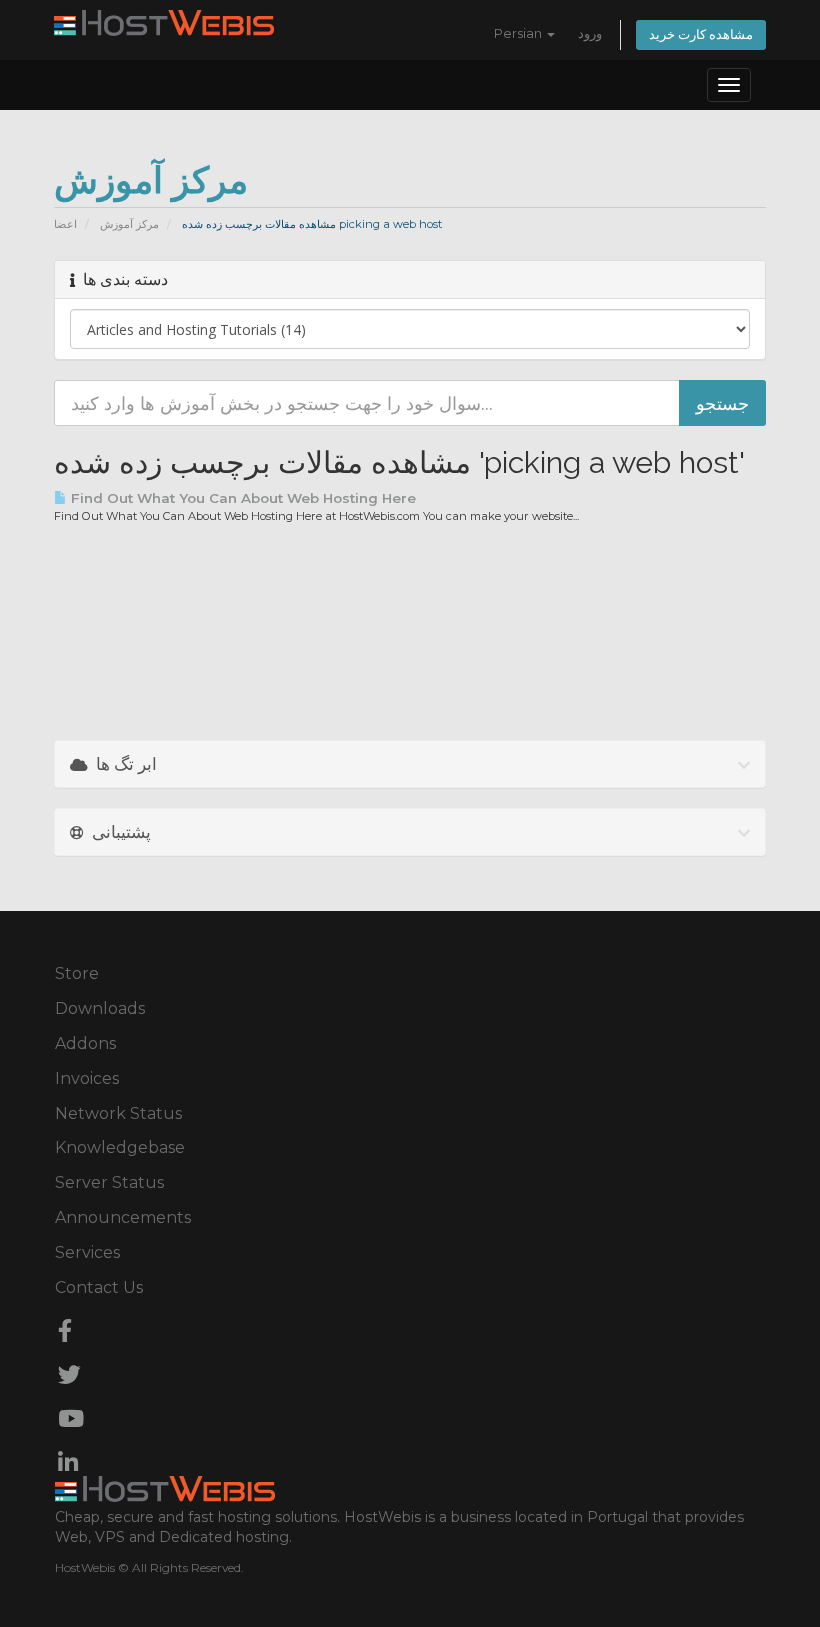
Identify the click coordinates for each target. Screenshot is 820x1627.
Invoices (87, 1078)
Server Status (109, 1182)
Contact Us (99, 1287)
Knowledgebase (120, 1147)
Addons (85, 1043)
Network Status (118, 1113)
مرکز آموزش (129, 224)
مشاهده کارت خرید (701, 34)
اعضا (65, 224)
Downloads (100, 1008)
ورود (590, 33)
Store (77, 973)
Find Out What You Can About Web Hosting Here (241, 498)
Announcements (123, 1217)
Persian (519, 33)
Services (87, 1252)
